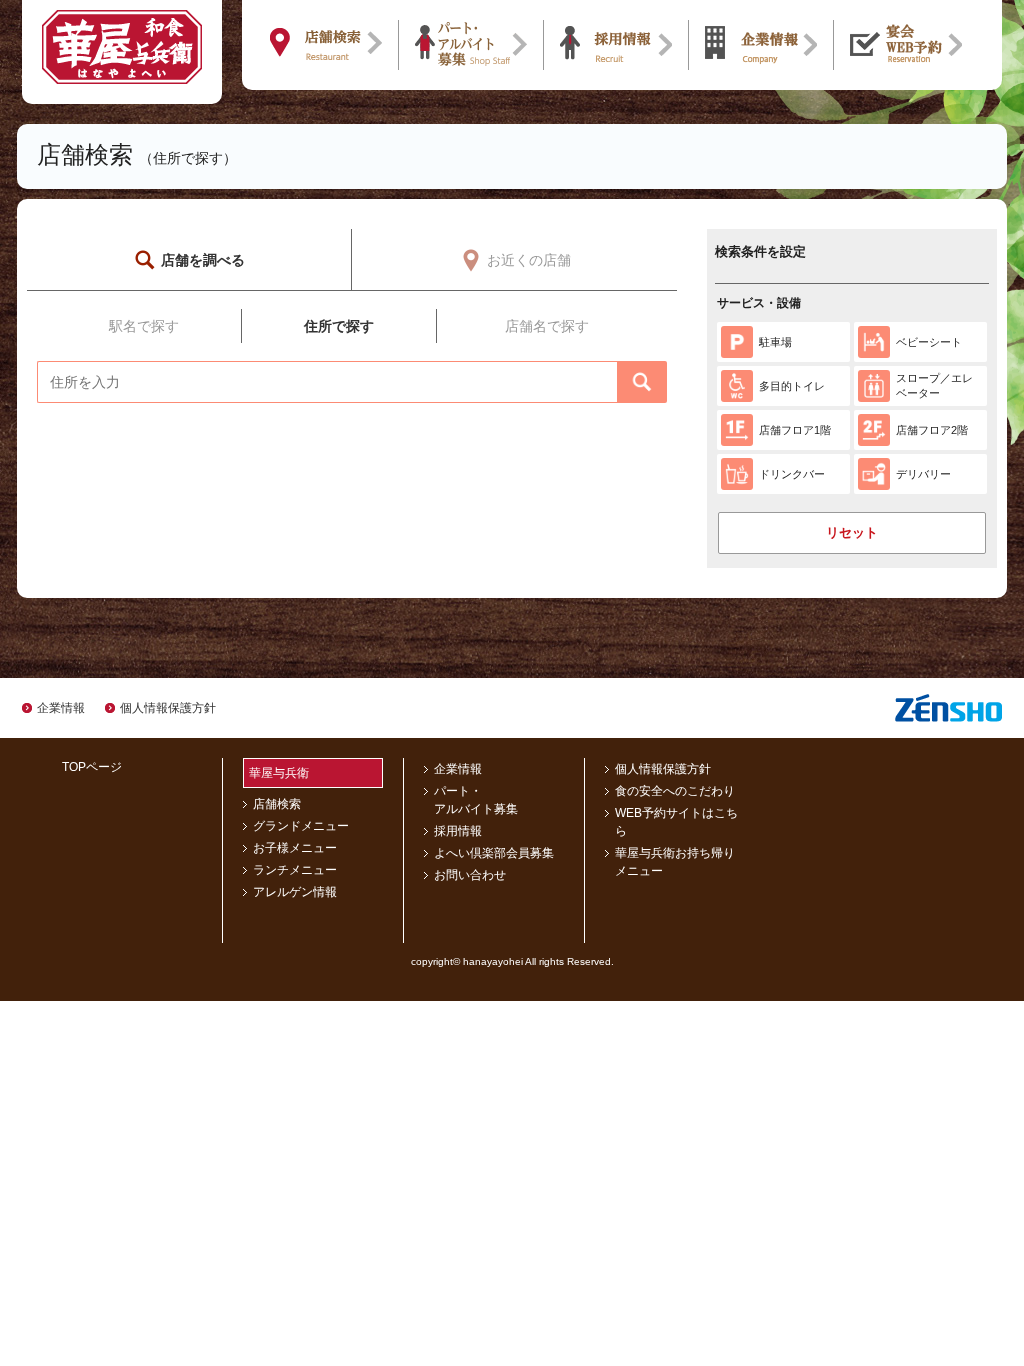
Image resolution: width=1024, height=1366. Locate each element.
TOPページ (92, 767)
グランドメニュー (301, 826)
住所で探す (339, 326)
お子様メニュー (295, 848)
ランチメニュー (295, 870)
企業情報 (61, 708)
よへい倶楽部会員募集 (494, 853)
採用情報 (458, 831)
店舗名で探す (547, 326)
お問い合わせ (470, 875)
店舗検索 (277, 804)
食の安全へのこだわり (675, 791)
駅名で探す (144, 326)
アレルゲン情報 (295, 892)
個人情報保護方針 (168, 708)
